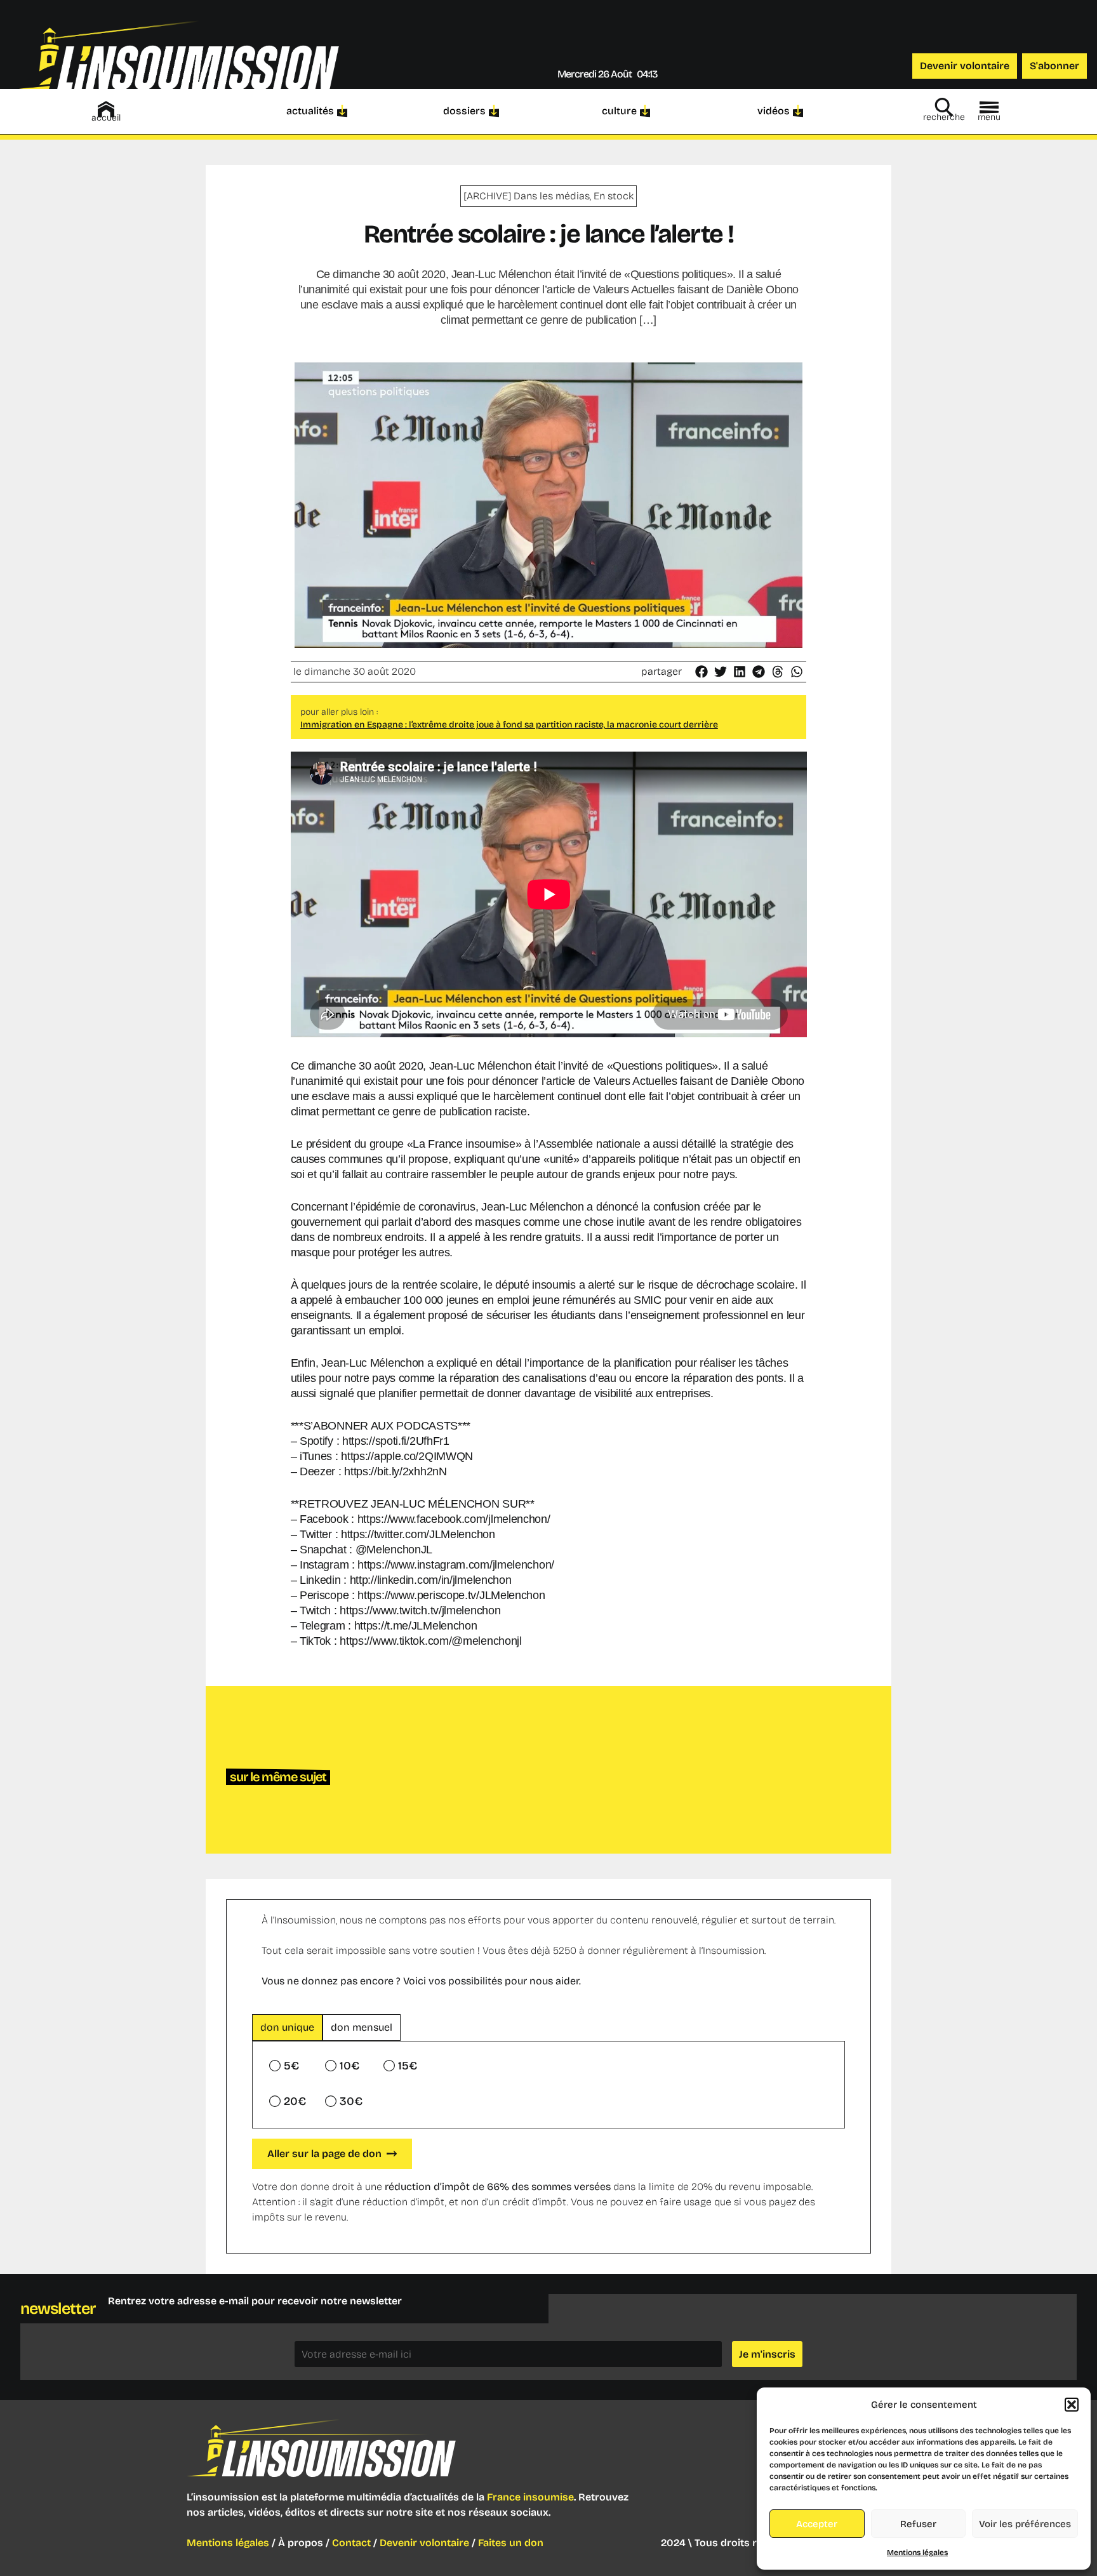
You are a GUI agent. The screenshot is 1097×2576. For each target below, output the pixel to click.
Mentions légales (917, 2553)
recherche (944, 117)
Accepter (817, 2524)
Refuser (918, 2524)
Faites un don (511, 2543)
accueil (106, 118)
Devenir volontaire (424, 2543)
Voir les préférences (1025, 2524)
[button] (1072, 2405)
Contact (351, 2543)
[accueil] (106, 109)
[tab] (287, 2028)
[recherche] (944, 107)
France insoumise (530, 2497)
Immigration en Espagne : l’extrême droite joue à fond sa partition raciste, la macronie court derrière (509, 725)
